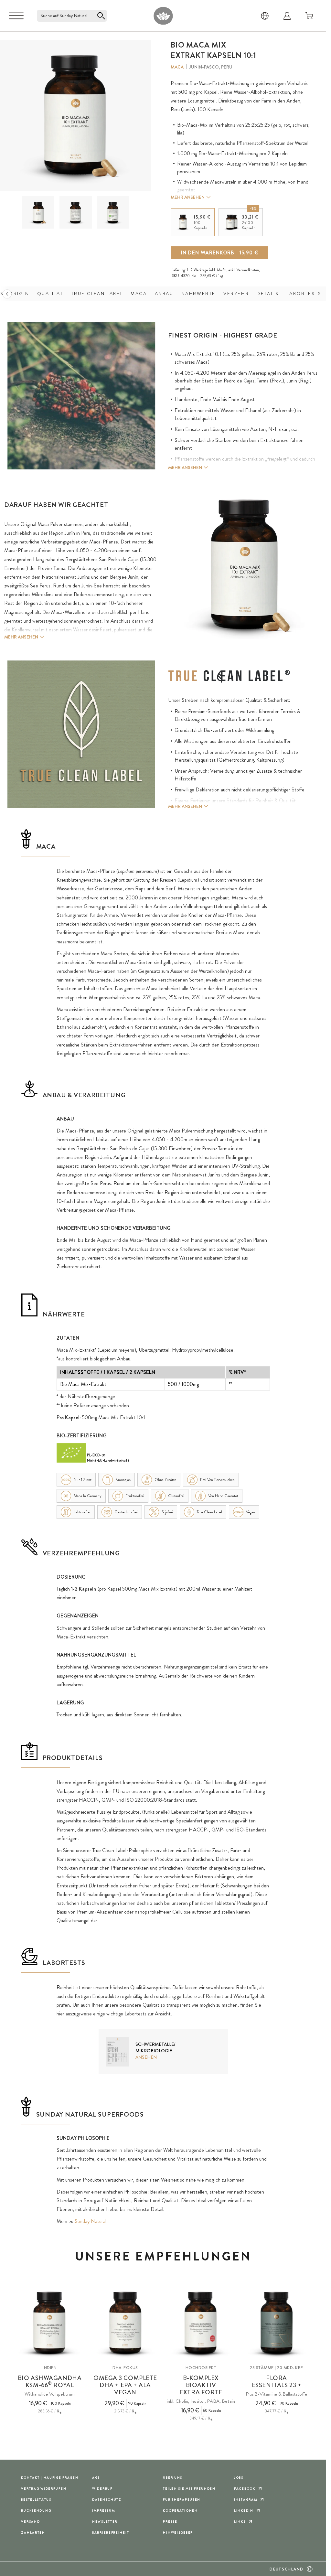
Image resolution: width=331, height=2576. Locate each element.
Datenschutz (107, 2500)
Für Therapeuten (182, 2500)
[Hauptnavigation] (16, 16)
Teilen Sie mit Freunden (189, 2489)
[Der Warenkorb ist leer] (309, 16)
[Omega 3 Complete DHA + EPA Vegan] (125, 2323)
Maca (177, 67)
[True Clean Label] (229, 676)
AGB (96, 2478)
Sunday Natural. (91, 2221)
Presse (170, 2522)
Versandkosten (248, 270)
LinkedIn (244, 2511)
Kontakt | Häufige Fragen (50, 2478)
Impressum (104, 2511)
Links (240, 2522)
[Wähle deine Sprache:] (265, 16)
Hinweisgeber (178, 2533)
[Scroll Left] (7, 294)
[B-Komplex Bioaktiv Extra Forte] (201, 2323)
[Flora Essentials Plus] (277, 2323)
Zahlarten (33, 2533)
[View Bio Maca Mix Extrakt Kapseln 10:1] (38, 213)
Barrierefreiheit (111, 2533)
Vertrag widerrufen (44, 2489)
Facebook (245, 2489)
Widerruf (102, 2489)
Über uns (173, 2478)
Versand (30, 2522)
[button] (38, 212)
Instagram (246, 2500)
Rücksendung (36, 2511)
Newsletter (105, 2522)
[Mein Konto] (287, 16)
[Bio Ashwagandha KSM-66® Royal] (50, 2323)
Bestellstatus (36, 2500)
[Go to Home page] (163, 16)
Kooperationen (180, 2511)
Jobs (239, 2478)
